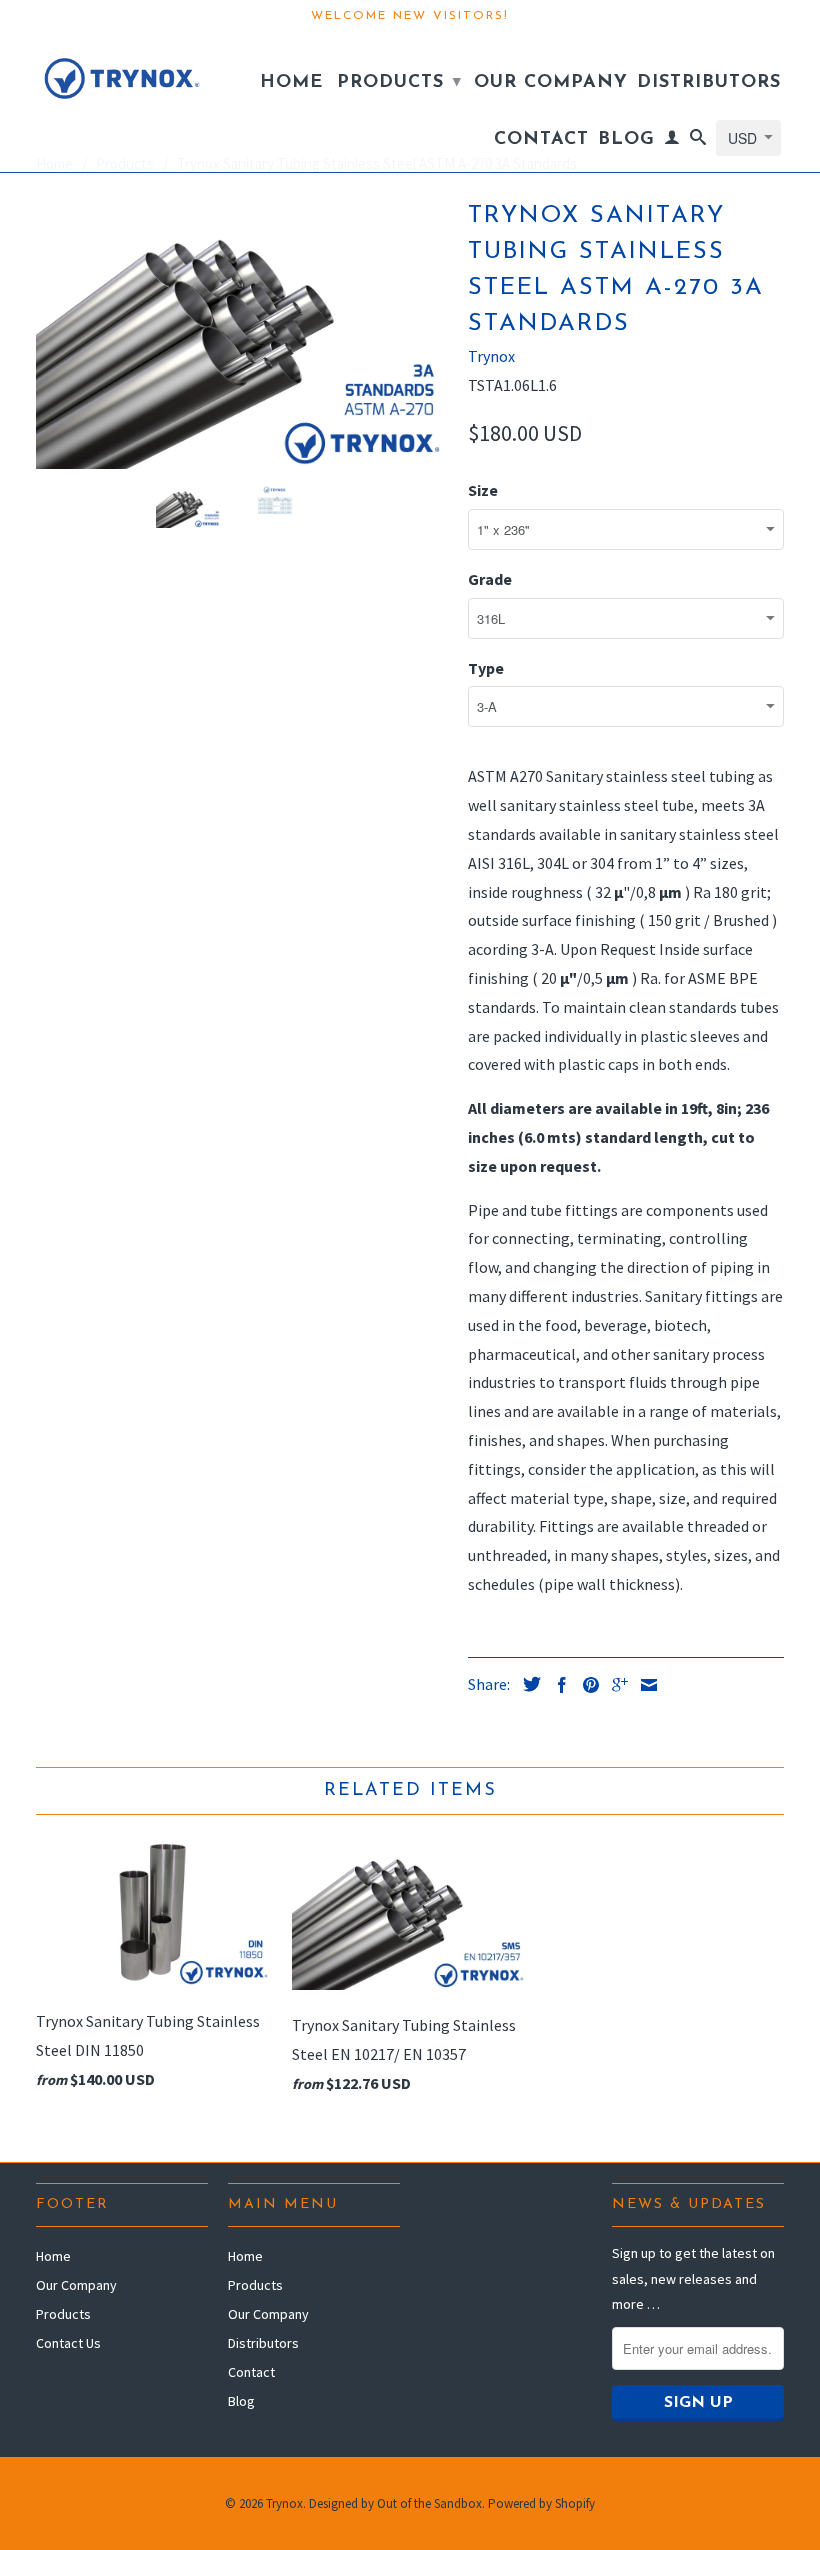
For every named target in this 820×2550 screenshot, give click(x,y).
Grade (490, 579)
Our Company (551, 83)
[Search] (698, 141)
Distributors (709, 83)
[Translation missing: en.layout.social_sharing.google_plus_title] (615, 1685)
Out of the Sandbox (429, 2503)
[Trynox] (122, 73)
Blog (626, 140)
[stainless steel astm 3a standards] (242, 331)
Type (486, 668)
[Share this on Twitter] (527, 1684)
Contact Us (68, 2343)
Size (483, 490)
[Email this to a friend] (644, 1685)
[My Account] (672, 141)
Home (291, 83)
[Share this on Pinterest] (586, 1685)
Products (399, 83)
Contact (541, 140)
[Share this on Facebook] (557, 1685)
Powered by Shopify (541, 2503)
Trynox (491, 356)
